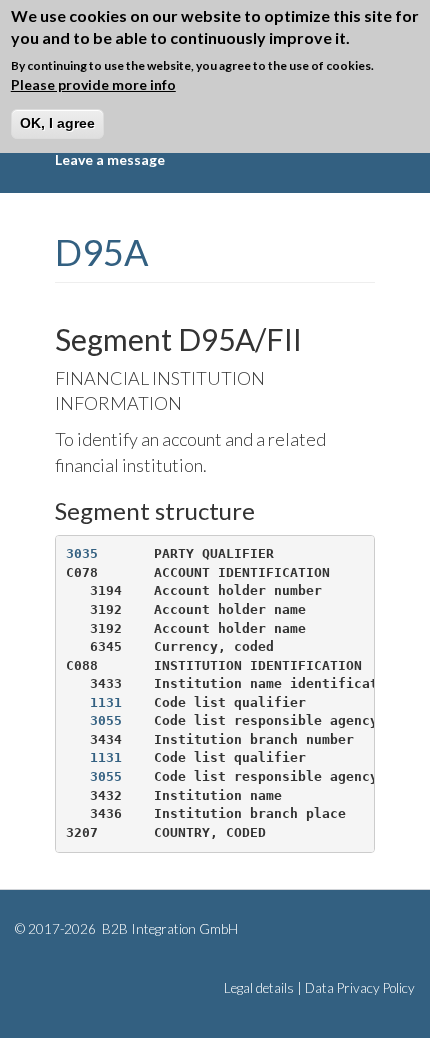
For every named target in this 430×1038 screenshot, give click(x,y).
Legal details (259, 988)
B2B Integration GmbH (168, 929)
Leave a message (110, 159)
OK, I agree (57, 123)
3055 (106, 720)
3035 (82, 553)
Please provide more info (93, 84)
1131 (106, 702)
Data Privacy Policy (360, 988)
